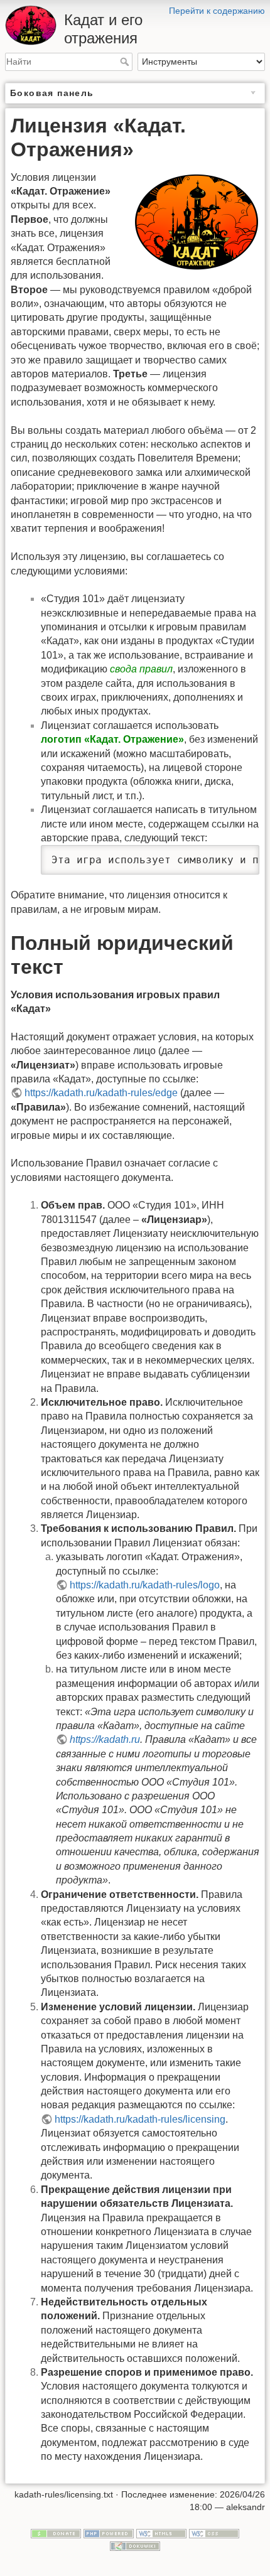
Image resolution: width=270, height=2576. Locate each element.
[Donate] (56, 2533)
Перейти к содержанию (217, 11)
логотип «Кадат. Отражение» (112, 739)
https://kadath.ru (105, 1739)
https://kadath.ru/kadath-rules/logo (145, 1585)
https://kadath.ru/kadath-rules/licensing (140, 2119)
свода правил (141, 669)
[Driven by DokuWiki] (135, 2545)
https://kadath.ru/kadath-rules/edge (101, 1093)
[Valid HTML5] (161, 2533)
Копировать (219, 856)
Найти (126, 62)
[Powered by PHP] (109, 2533)
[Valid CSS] (214, 2533)
